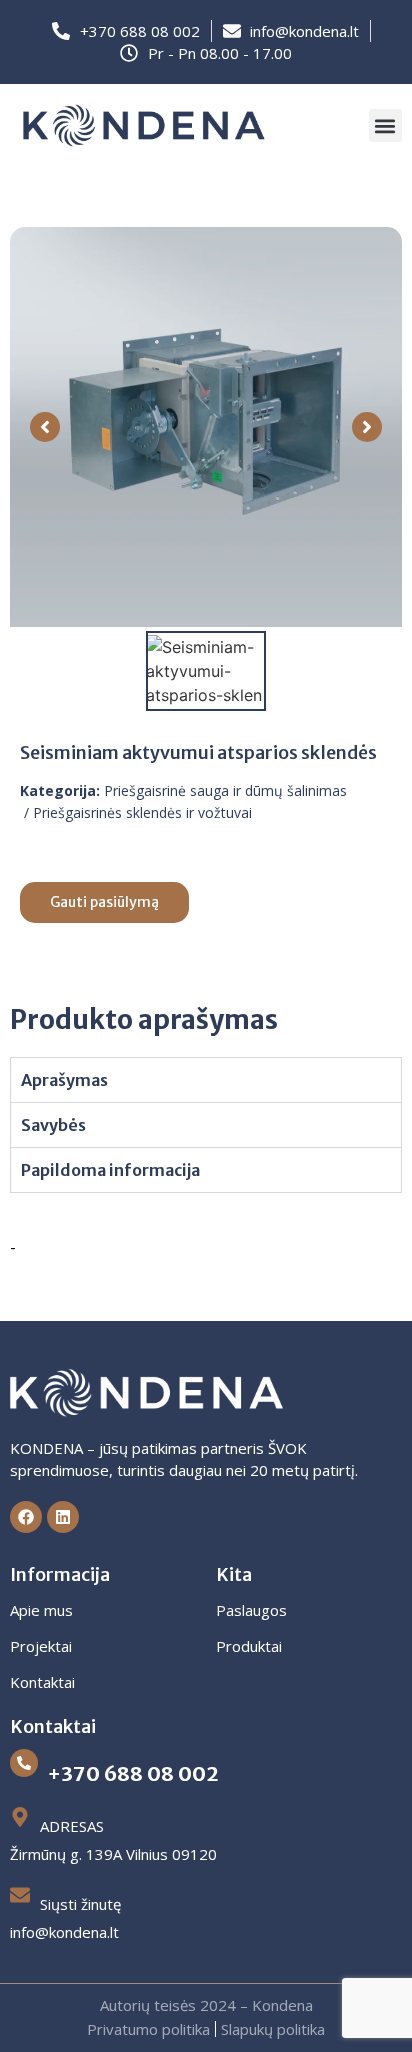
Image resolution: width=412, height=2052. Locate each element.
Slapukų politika (273, 2029)
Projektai (41, 1646)
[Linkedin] (63, 1517)
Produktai (249, 1646)
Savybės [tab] (53, 1125)
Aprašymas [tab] (64, 1080)
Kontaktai (42, 1682)
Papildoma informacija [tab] (110, 1170)
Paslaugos (251, 1610)
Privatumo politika (148, 2029)
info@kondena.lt (64, 1932)
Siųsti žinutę (80, 1904)
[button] (385, 125)
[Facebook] (26, 1517)
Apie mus (41, 1610)
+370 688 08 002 (133, 1773)
